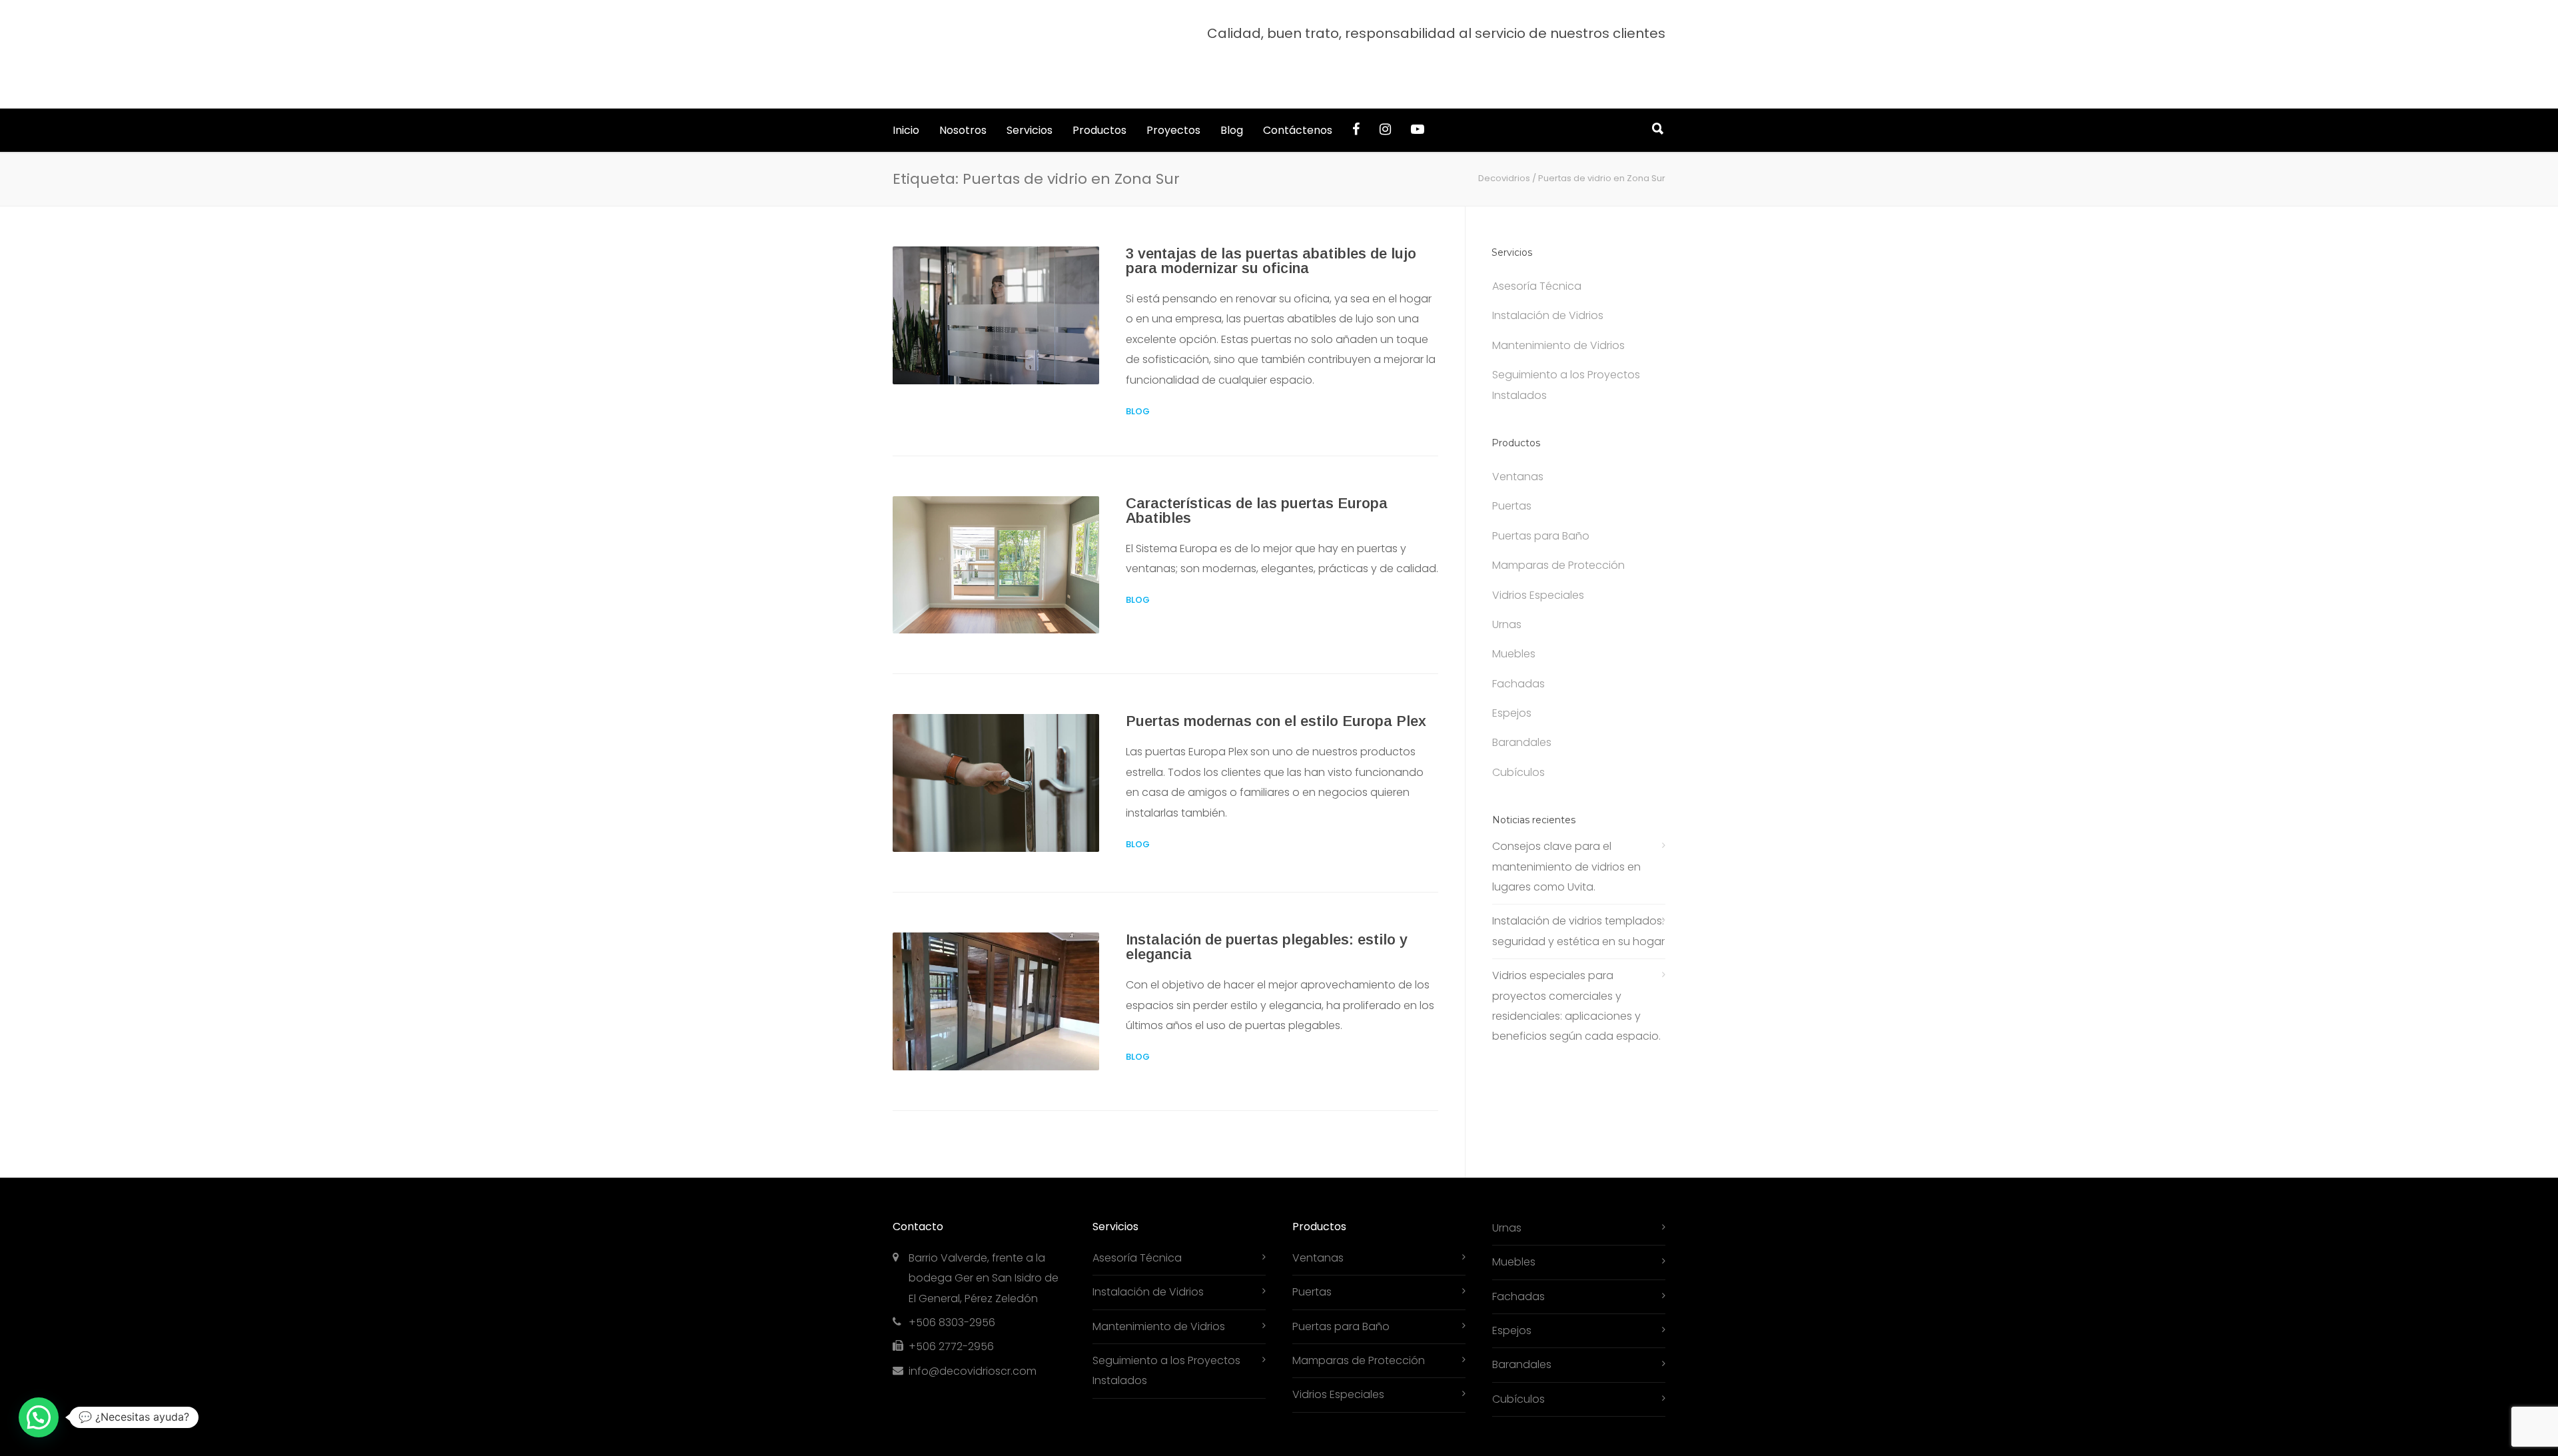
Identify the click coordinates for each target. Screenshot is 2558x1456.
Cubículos (1518, 732)
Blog (1232, 90)
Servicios (1030, 90)
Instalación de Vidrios (1548, 275)
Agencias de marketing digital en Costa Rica (1295, 1436)
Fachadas (1518, 644)
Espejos (1512, 673)
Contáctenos (1298, 90)
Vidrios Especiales (1538, 555)
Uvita (1540, 1436)
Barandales (1522, 702)
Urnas (1507, 584)
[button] (39, 1417)
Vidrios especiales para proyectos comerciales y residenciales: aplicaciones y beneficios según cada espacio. (1576, 966)
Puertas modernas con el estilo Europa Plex (1276, 681)
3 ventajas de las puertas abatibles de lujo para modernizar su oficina (1271, 221)
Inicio (906, 90)
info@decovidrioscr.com (973, 1331)
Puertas (1512, 466)
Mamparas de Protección (1558, 525)
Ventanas (1518, 437)
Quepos (1579, 1436)
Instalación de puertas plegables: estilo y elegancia (1267, 907)
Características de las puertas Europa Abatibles (1257, 471)
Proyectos (1173, 90)
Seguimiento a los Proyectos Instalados (1566, 345)
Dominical (1497, 1436)
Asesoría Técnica (1537, 246)
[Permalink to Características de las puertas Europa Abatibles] (996, 525)
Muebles (1514, 614)
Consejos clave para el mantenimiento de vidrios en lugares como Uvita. (1566, 827)
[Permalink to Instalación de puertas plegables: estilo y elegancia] (996, 961)
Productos (1099, 90)
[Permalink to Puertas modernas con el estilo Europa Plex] (996, 743)
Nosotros (963, 90)
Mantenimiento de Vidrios (1558, 305)
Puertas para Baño (1541, 496)
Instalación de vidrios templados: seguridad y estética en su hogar (1578, 891)
